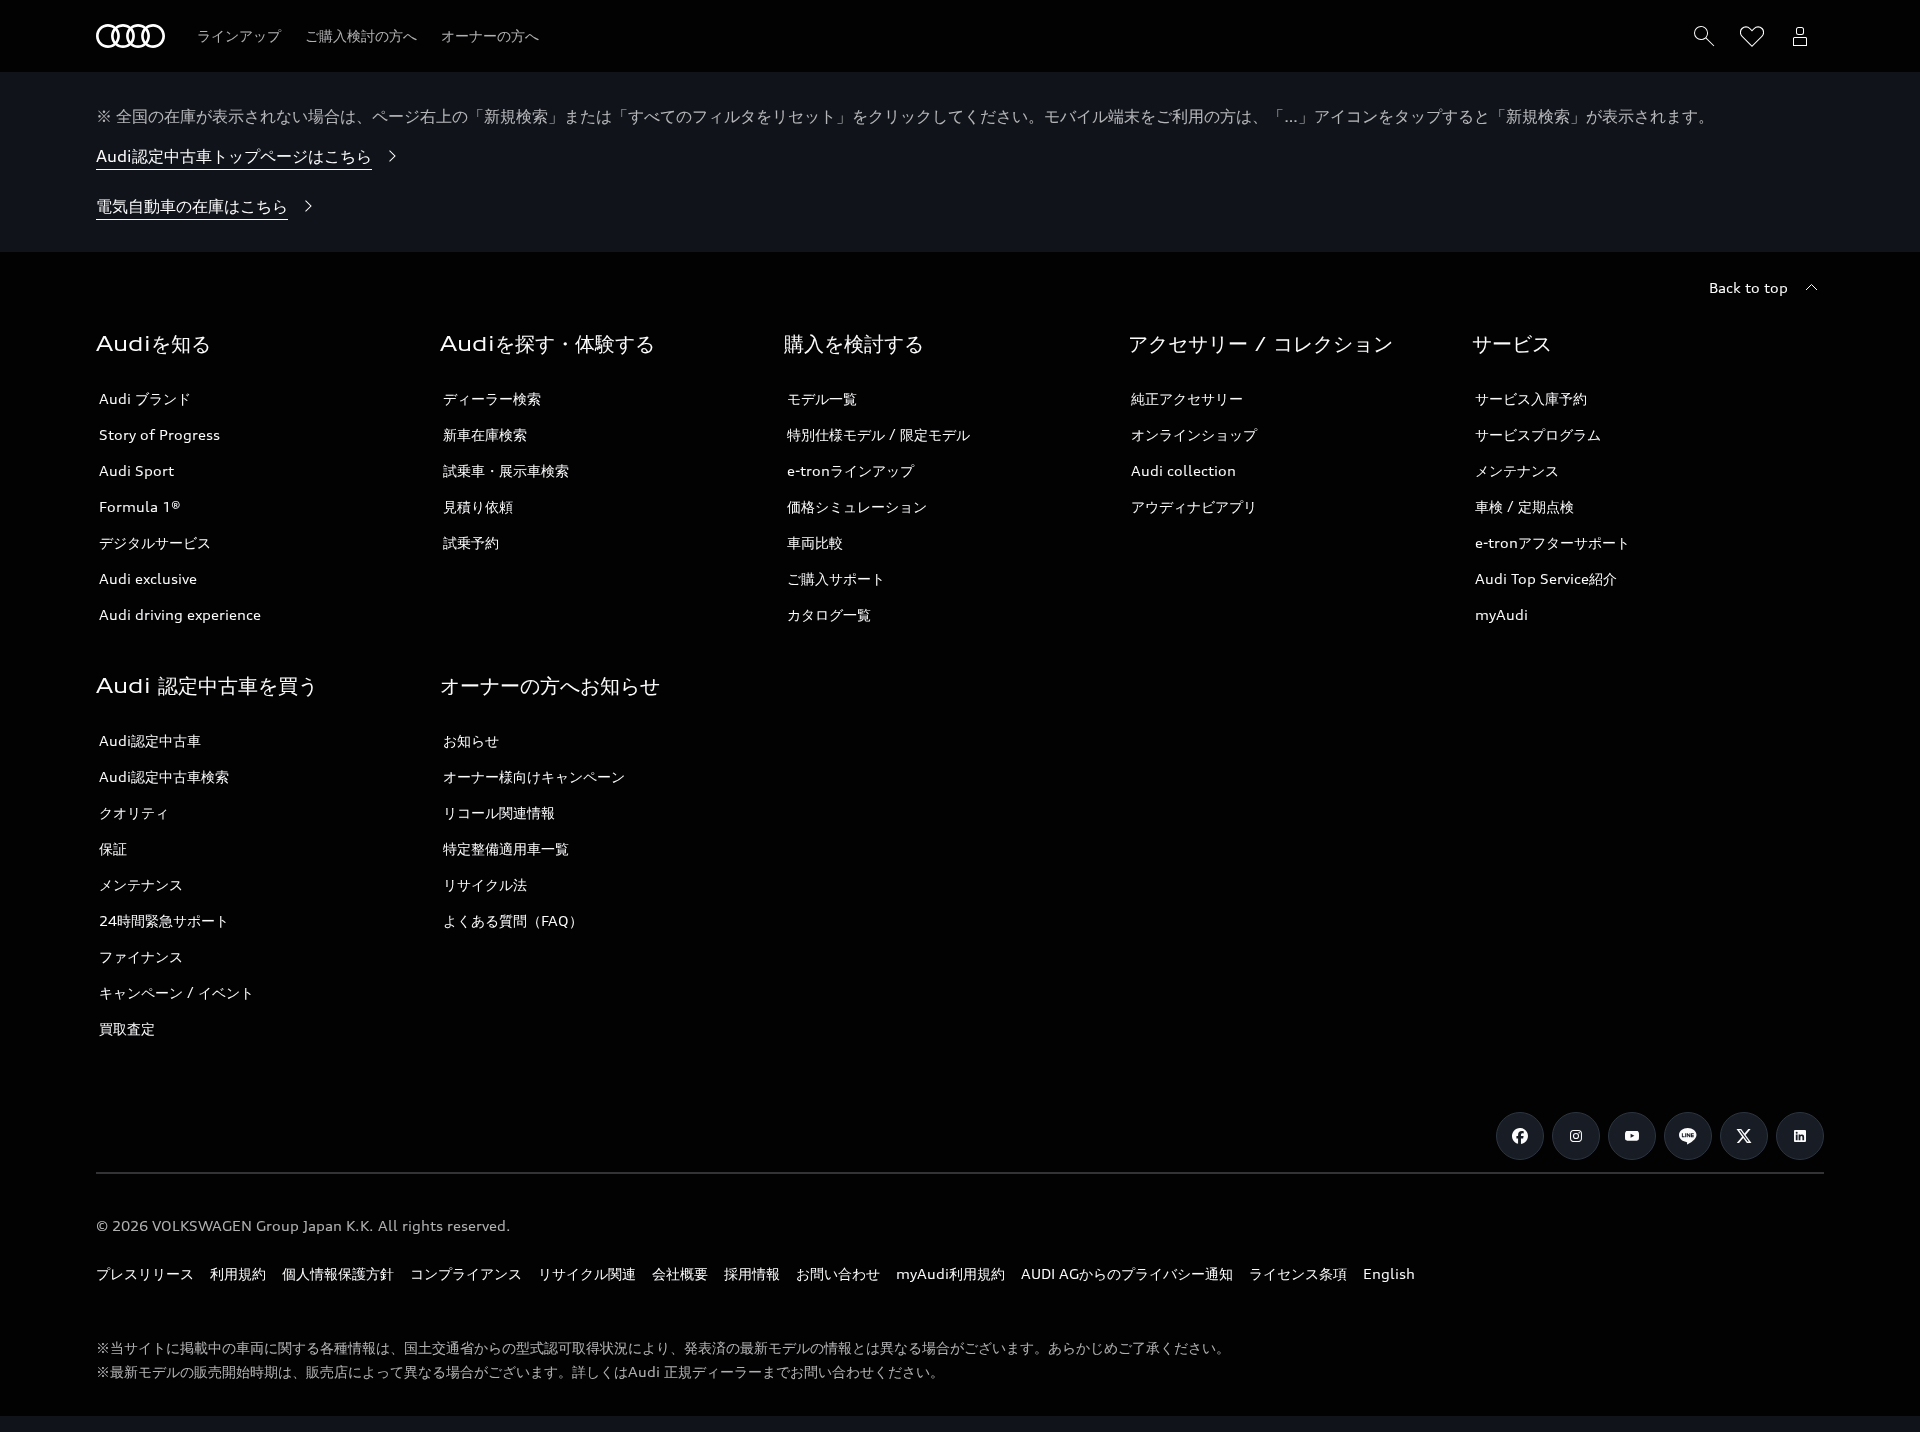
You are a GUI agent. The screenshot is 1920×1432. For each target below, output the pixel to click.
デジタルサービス (155, 542)
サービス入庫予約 (1531, 398)
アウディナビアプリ (1194, 506)
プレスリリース (145, 1273)
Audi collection (1183, 470)
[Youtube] (1632, 1136)
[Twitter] (1744, 1136)
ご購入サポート (836, 578)
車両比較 (815, 542)
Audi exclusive (148, 578)
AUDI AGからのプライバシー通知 (1127, 1273)
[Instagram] (1576, 1136)
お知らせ (471, 740)
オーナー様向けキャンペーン (534, 776)
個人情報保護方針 (338, 1273)
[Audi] (130, 36)
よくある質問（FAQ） (513, 920)
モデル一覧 (822, 398)
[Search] (1704, 36)
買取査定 (127, 1028)
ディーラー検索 (492, 398)
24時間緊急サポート (164, 920)
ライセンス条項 (1298, 1273)
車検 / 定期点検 (1524, 506)
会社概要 (680, 1273)
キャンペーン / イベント (176, 992)
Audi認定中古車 (150, 740)
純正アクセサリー (1187, 398)
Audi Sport (136, 470)
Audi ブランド (145, 398)
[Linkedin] (1800, 1136)
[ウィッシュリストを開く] (1752, 36)
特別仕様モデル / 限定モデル (878, 434)
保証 (113, 848)
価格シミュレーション (857, 506)
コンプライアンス (466, 1273)
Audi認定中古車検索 (164, 776)
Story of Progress (159, 434)
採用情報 (752, 1273)
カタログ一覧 (829, 614)
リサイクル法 (485, 884)
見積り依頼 (478, 506)
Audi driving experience (180, 614)
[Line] (1688, 1136)
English (1389, 1273)
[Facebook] (1520, 1136)
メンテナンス (1517, 470)
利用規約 (238, 1273)
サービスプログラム (1538, 434)
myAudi (1501, 614)
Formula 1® (140, 506)
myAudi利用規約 (950, 1273)
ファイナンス (141, 956)
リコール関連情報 (499, 812)
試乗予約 (471, 542)
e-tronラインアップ (850, 470)
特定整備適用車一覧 (506, 848)
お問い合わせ (838, 1273)
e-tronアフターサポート (1552, 542)
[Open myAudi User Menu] (1800, 36)
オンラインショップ (1194, 434)
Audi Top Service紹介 (1546, 578)
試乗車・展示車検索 (506, 470)
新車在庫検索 (485, 434)
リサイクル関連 (587, 1273)
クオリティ (134, 812)
